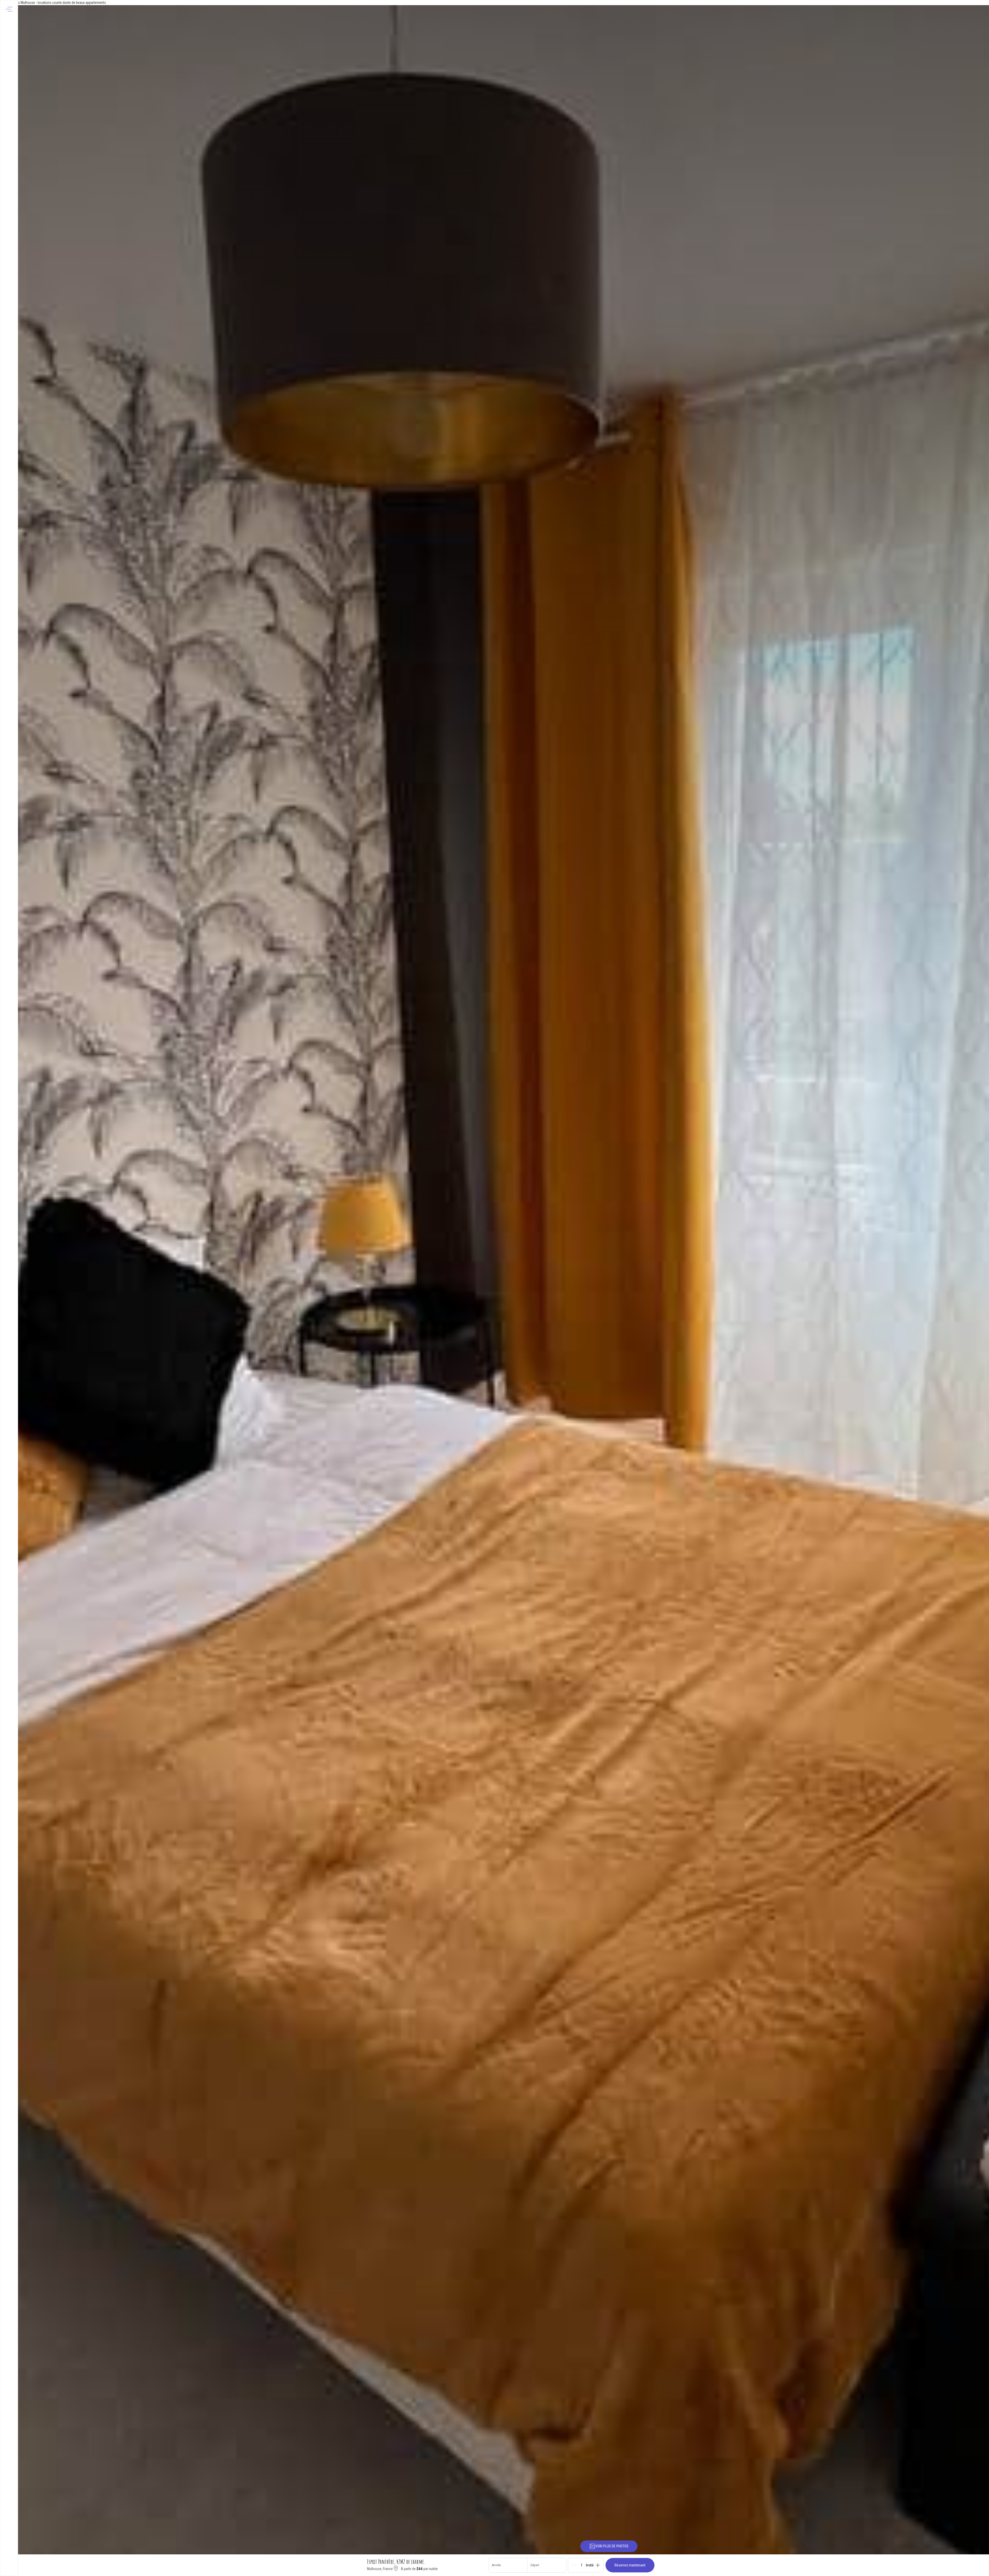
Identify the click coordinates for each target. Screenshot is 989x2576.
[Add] (598, 2565)
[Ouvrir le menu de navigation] (9, 9)
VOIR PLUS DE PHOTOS (612, 2546)
